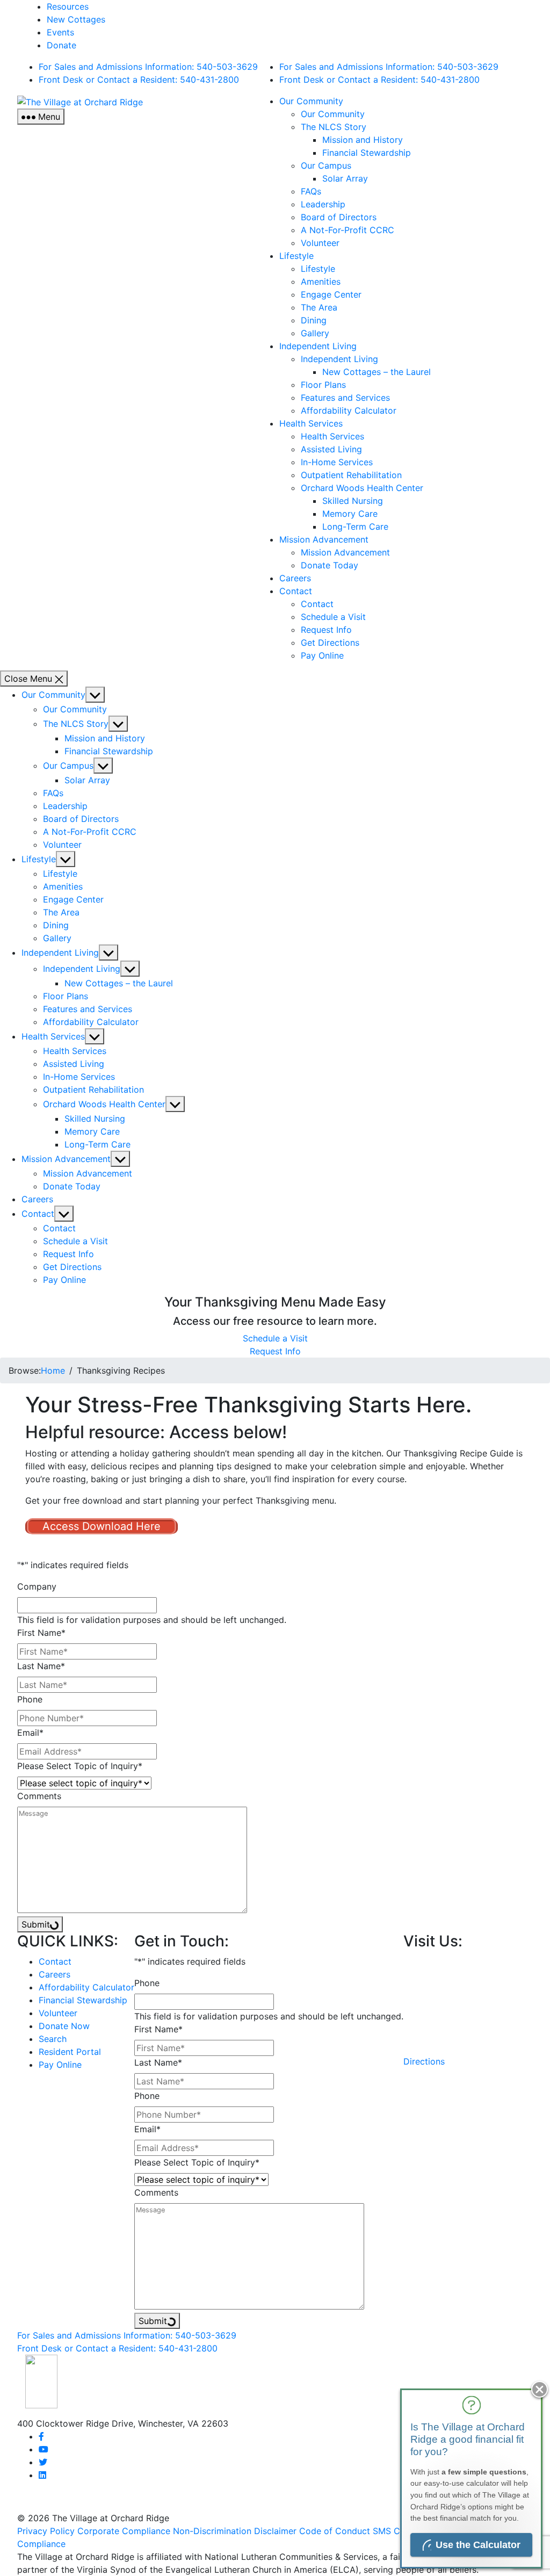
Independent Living (318, 346)
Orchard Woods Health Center (362, 488)
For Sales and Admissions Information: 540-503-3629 (148, 67)
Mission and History (363, 140)
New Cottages (76, 19)
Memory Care (350, 514)
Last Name (41, 1666)
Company (37, 1586)
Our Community (311, 101)
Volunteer (320, 243)
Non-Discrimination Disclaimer (235, 2531)
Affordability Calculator (349, 410)
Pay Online (322, 655)
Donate (61, 45)
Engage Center (331, 294)
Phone (30, 1699)
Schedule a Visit (333, 617)
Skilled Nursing (353, 501)
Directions (424, 2061)
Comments (39, 1796)
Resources (68, 6)
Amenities (321, 282)
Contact (296, 591)
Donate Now (64, 2026)
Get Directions (330, 643)
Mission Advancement (324, 539)
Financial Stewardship (367, 153)
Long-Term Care (355, 526)
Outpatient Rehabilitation (351, 475)
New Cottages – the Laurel (377, 372)
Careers (295, 578)
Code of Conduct (335, 2531)
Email (30, 1733)
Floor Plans (323, 385)
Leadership (323, 204)
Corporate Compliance (124, 2531)
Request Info (326, 630)
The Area (319, 307)
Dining (314, 320)
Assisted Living (331, 449)
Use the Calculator (478, 2545)
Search (53, 2039)
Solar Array (345, 178)
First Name (41, 1633)
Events (60, 32)
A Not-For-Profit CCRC (348, 230)
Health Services (311, 423)
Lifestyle (296, 256)
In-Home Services (337, 462)
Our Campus (326, 165)
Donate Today (330, 565)
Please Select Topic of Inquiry (80, 1766)
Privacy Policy (46, 2531)
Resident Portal (70, 2052)
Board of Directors (339, 217)
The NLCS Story (334, 127)
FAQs (311, 191)
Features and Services (345, 398)
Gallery (315, 333)
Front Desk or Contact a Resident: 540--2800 (139, 80)
